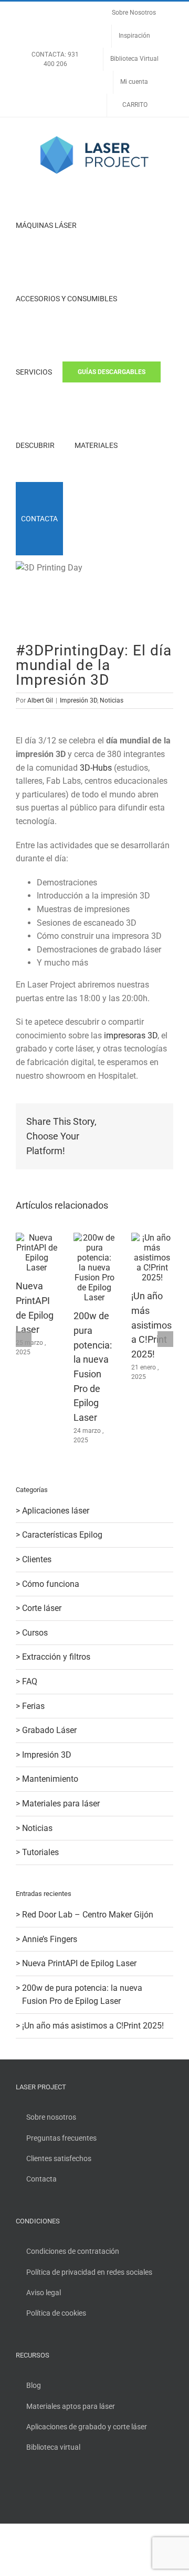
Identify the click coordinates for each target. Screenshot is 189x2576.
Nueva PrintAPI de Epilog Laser (79, 1963)
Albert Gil (40, 700)
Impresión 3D (78, 700)
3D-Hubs (96, 768)
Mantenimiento (50, 1779)
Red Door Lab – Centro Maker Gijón (88, 1915)
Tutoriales (40, 1852)
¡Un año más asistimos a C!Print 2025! (151, 1325)
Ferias (33, 1706)
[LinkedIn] (61, 2491)
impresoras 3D (131, 1035)
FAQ (30, 1681)
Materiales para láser (61, 1804)
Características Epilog (62, 1535)
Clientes (37, 1559)
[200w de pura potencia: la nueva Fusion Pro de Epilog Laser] (94, 1238)
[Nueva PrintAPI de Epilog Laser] (37, 1238)
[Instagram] (47, 2491)
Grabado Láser (49, 1730)
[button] (76, 519)
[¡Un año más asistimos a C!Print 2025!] (152, 1238)
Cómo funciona (51, 1584)
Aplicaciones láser (56, 1511)
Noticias (112, 700)
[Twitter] (33, 2491)
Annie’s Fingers (50, 1939)
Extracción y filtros (56, 1657)
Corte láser (42, 1608)
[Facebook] (19, 2491)
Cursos (35, 1633)
